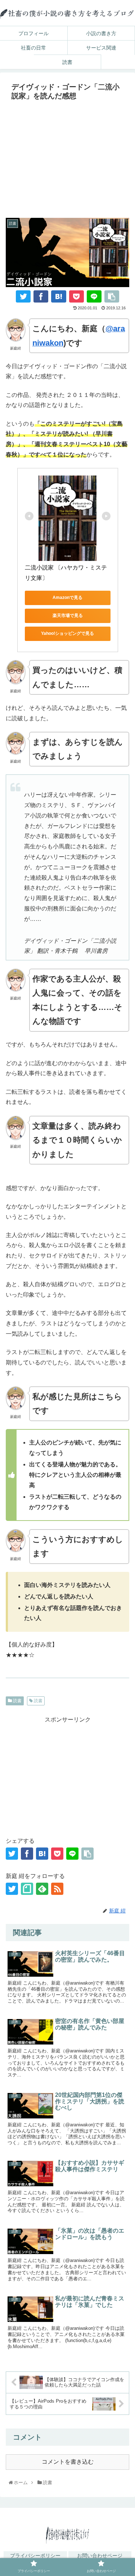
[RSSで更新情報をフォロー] (57, 1889)
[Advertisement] (67, 157)
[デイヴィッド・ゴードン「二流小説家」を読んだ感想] (58, 296)
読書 (17, 1701)
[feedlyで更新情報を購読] (42, 1889)
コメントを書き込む (68, 2462)
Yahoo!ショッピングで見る (67, 633)
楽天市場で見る (68, 615)
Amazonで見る (67, 598)
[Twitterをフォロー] (12, 1889)
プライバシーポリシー (35, 2556)
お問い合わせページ (100, 2556)
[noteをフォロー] (27, 1889)
